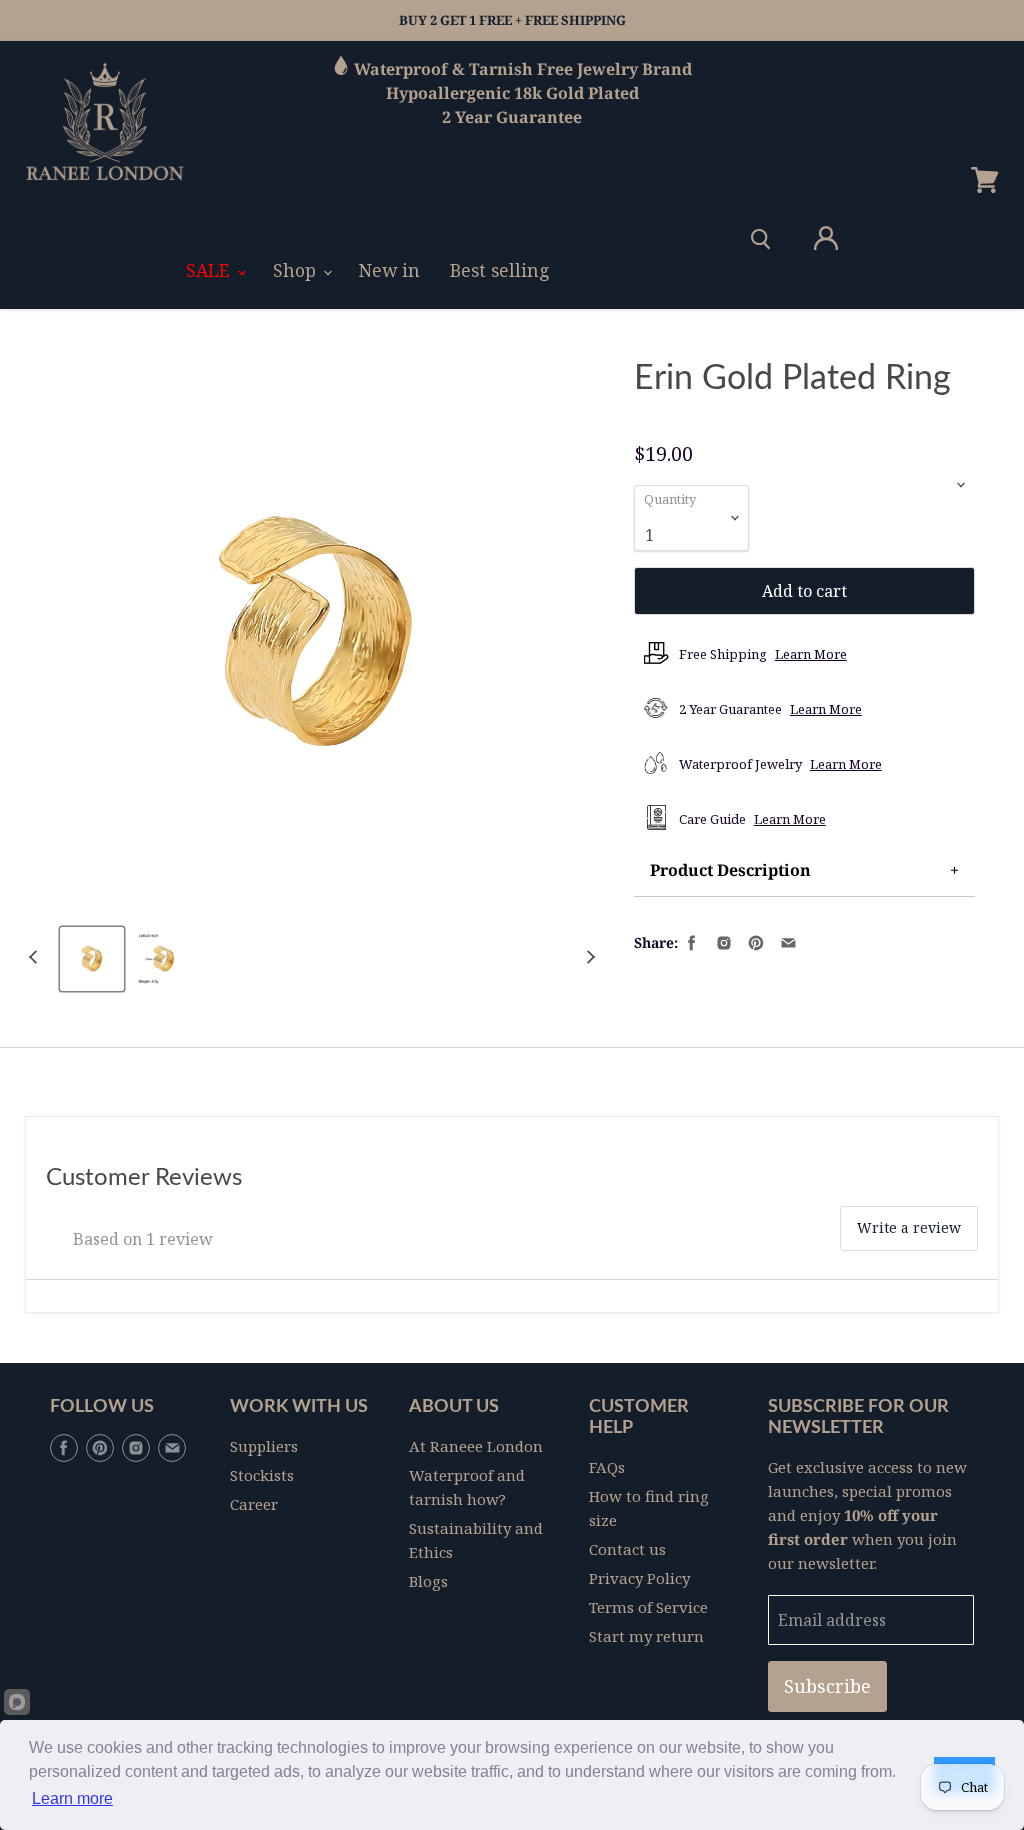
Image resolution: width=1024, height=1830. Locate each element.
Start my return (646, 1636)
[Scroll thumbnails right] (588, 957)
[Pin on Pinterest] (754, 941)
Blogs (428, 1581)
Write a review (909, 1227)
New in (389, 270)
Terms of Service (648, 1607)
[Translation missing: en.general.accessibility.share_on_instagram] (722, 941)
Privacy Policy (639, 1578)
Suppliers (264, 1446)
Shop (297, 270)
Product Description (730, 870)
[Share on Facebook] (690, 941)
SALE (210, 270)
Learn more (72, 1798)
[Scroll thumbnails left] (36, 957)
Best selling (500, 270)
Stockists (262, 1475)
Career (254, 1504)
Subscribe (827, 1686)
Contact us (627, 1549)
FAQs (607, 1467)
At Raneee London (476, 1446)
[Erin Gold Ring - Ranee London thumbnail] (92, 959)
